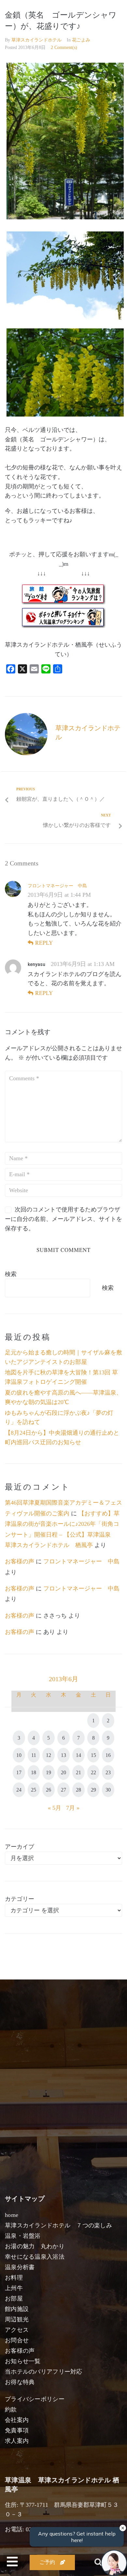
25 (34, 1790)
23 (108, 1772)
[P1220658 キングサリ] (65, 318)
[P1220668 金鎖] (65, 415)
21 (78, 1772)
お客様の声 (20, 1561)
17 (19, 1772)
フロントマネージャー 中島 (57, 886)
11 (34, 1755)
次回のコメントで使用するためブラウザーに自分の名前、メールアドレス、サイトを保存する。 (63, 1219)
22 (93, 1772)
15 (93, 1755)
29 (93, 1790)
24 (19, 1790)
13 (63, 1755)
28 (78, 1790)
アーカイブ (20, 1847)
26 (49, 1790)
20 (63, 1772)
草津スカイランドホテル (36, 40)
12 (49, 1755)
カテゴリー (20, 1899)
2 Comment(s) (64, 47)
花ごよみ (81, 40)
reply (44, 943)
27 (63, 1790)
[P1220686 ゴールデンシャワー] (65, 217)
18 (34, 1772)
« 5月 (55, 1808)
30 (108, 1790)
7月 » (73, 1808)
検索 (11, 1274)
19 (49, 1772)
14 (78, 1755)
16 (108, 1755)
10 (19, 1755)
